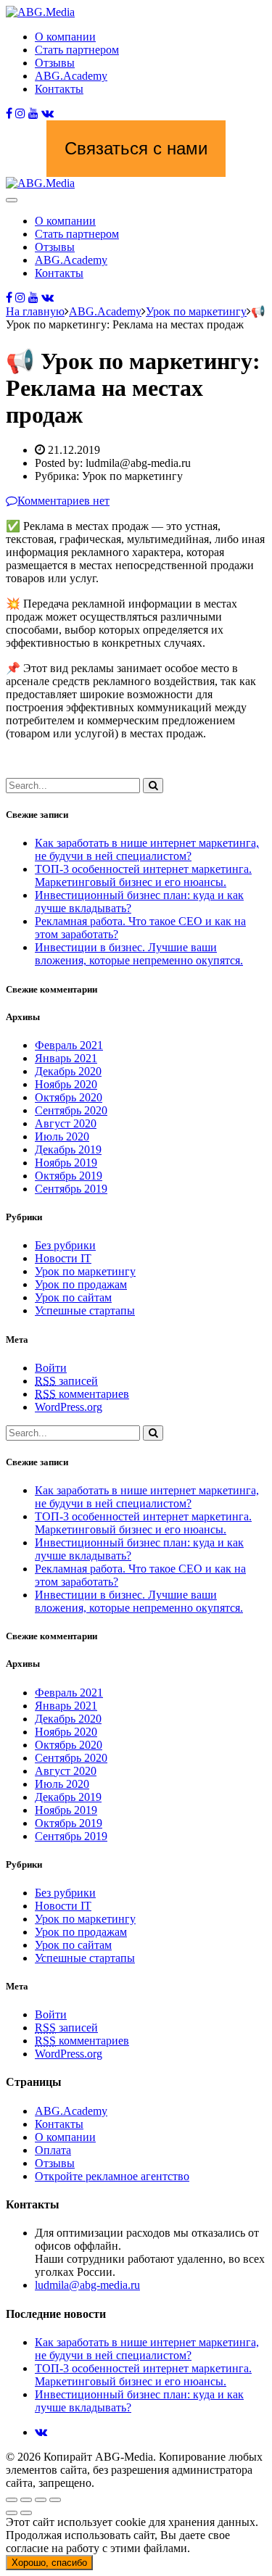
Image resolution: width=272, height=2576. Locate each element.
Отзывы (55, 63)
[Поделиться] (26, 2500)
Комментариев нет (63, 501)
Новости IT (63, 1258)
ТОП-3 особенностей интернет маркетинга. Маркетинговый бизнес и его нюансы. (143, 875)
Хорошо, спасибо (49, 2563)
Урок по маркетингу (85, 1271)
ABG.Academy (71, 76)
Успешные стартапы (85, 1310)
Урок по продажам (81, 1284)
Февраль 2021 (69, 1045)
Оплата (53, 2150)
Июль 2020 (62, 1136)
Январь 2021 (66, 1058)
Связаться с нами (136, 148)
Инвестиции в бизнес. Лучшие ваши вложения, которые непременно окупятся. (139, 954)
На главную (35, 311)
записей (66, 1381)
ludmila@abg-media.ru (87, 2285)
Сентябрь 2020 (71, 1110)
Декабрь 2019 (68, 1150)
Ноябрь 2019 (66, 1163)
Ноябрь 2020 (66, 1084)
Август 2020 (66, 1123)
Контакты (59, 89)
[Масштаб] (55, 2500)
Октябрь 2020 (69, 1097)
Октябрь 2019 (69, 1176)
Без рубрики (65, 1245)
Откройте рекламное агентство (112, 2176)
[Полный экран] (41, 2500)
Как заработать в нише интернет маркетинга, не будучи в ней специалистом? (147, 849)
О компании (65, 37)
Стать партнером (77, 50)
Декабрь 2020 (68, 1071)
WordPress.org (69, 1407)
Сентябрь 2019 (71, 1189)
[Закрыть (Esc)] (12, 2500)
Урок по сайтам (73, 1297)
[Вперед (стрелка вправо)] (26, 2513)
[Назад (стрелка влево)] (12, 2513)
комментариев (82, 1394)
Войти (51, 1368)
